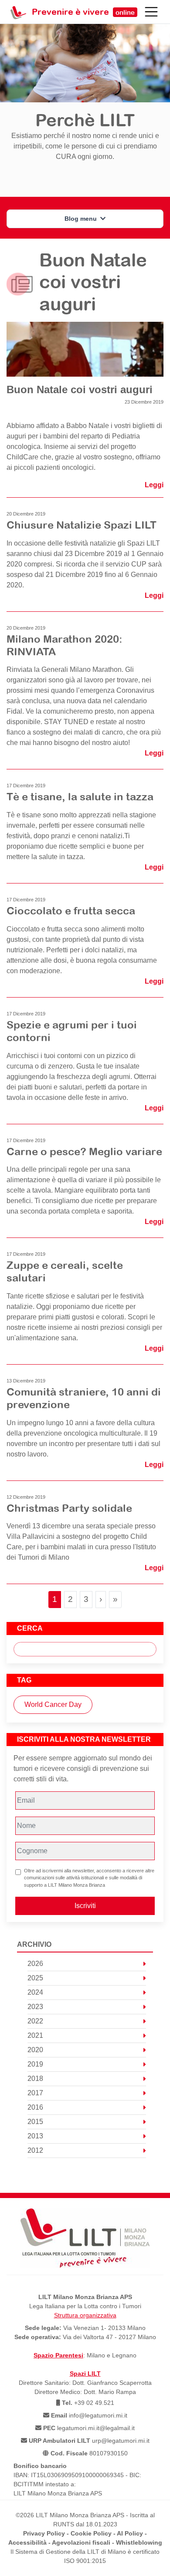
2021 (35, 2035)
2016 (35, 2107)
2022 (35, 2021)
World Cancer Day (53, 1704)
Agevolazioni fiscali (81, 2542)
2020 (35, 2050)
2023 (35, 2007)
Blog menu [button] (82, 219)
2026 (35, 1964)
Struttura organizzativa (85, 2315)
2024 (35, 1992)
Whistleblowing (139, 2542)
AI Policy (130, 2533)
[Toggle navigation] (151, 12)
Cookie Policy (91, 2533)
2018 (35, 2079)
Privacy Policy (44, 2533)
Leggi (154, 485)
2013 (35, 2136)
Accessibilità (27, 2542)
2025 (35, 1978)
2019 (35, 2064)
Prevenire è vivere (83, 12)
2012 (35, 2150)
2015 (35, 2122)
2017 (35, 2093)
